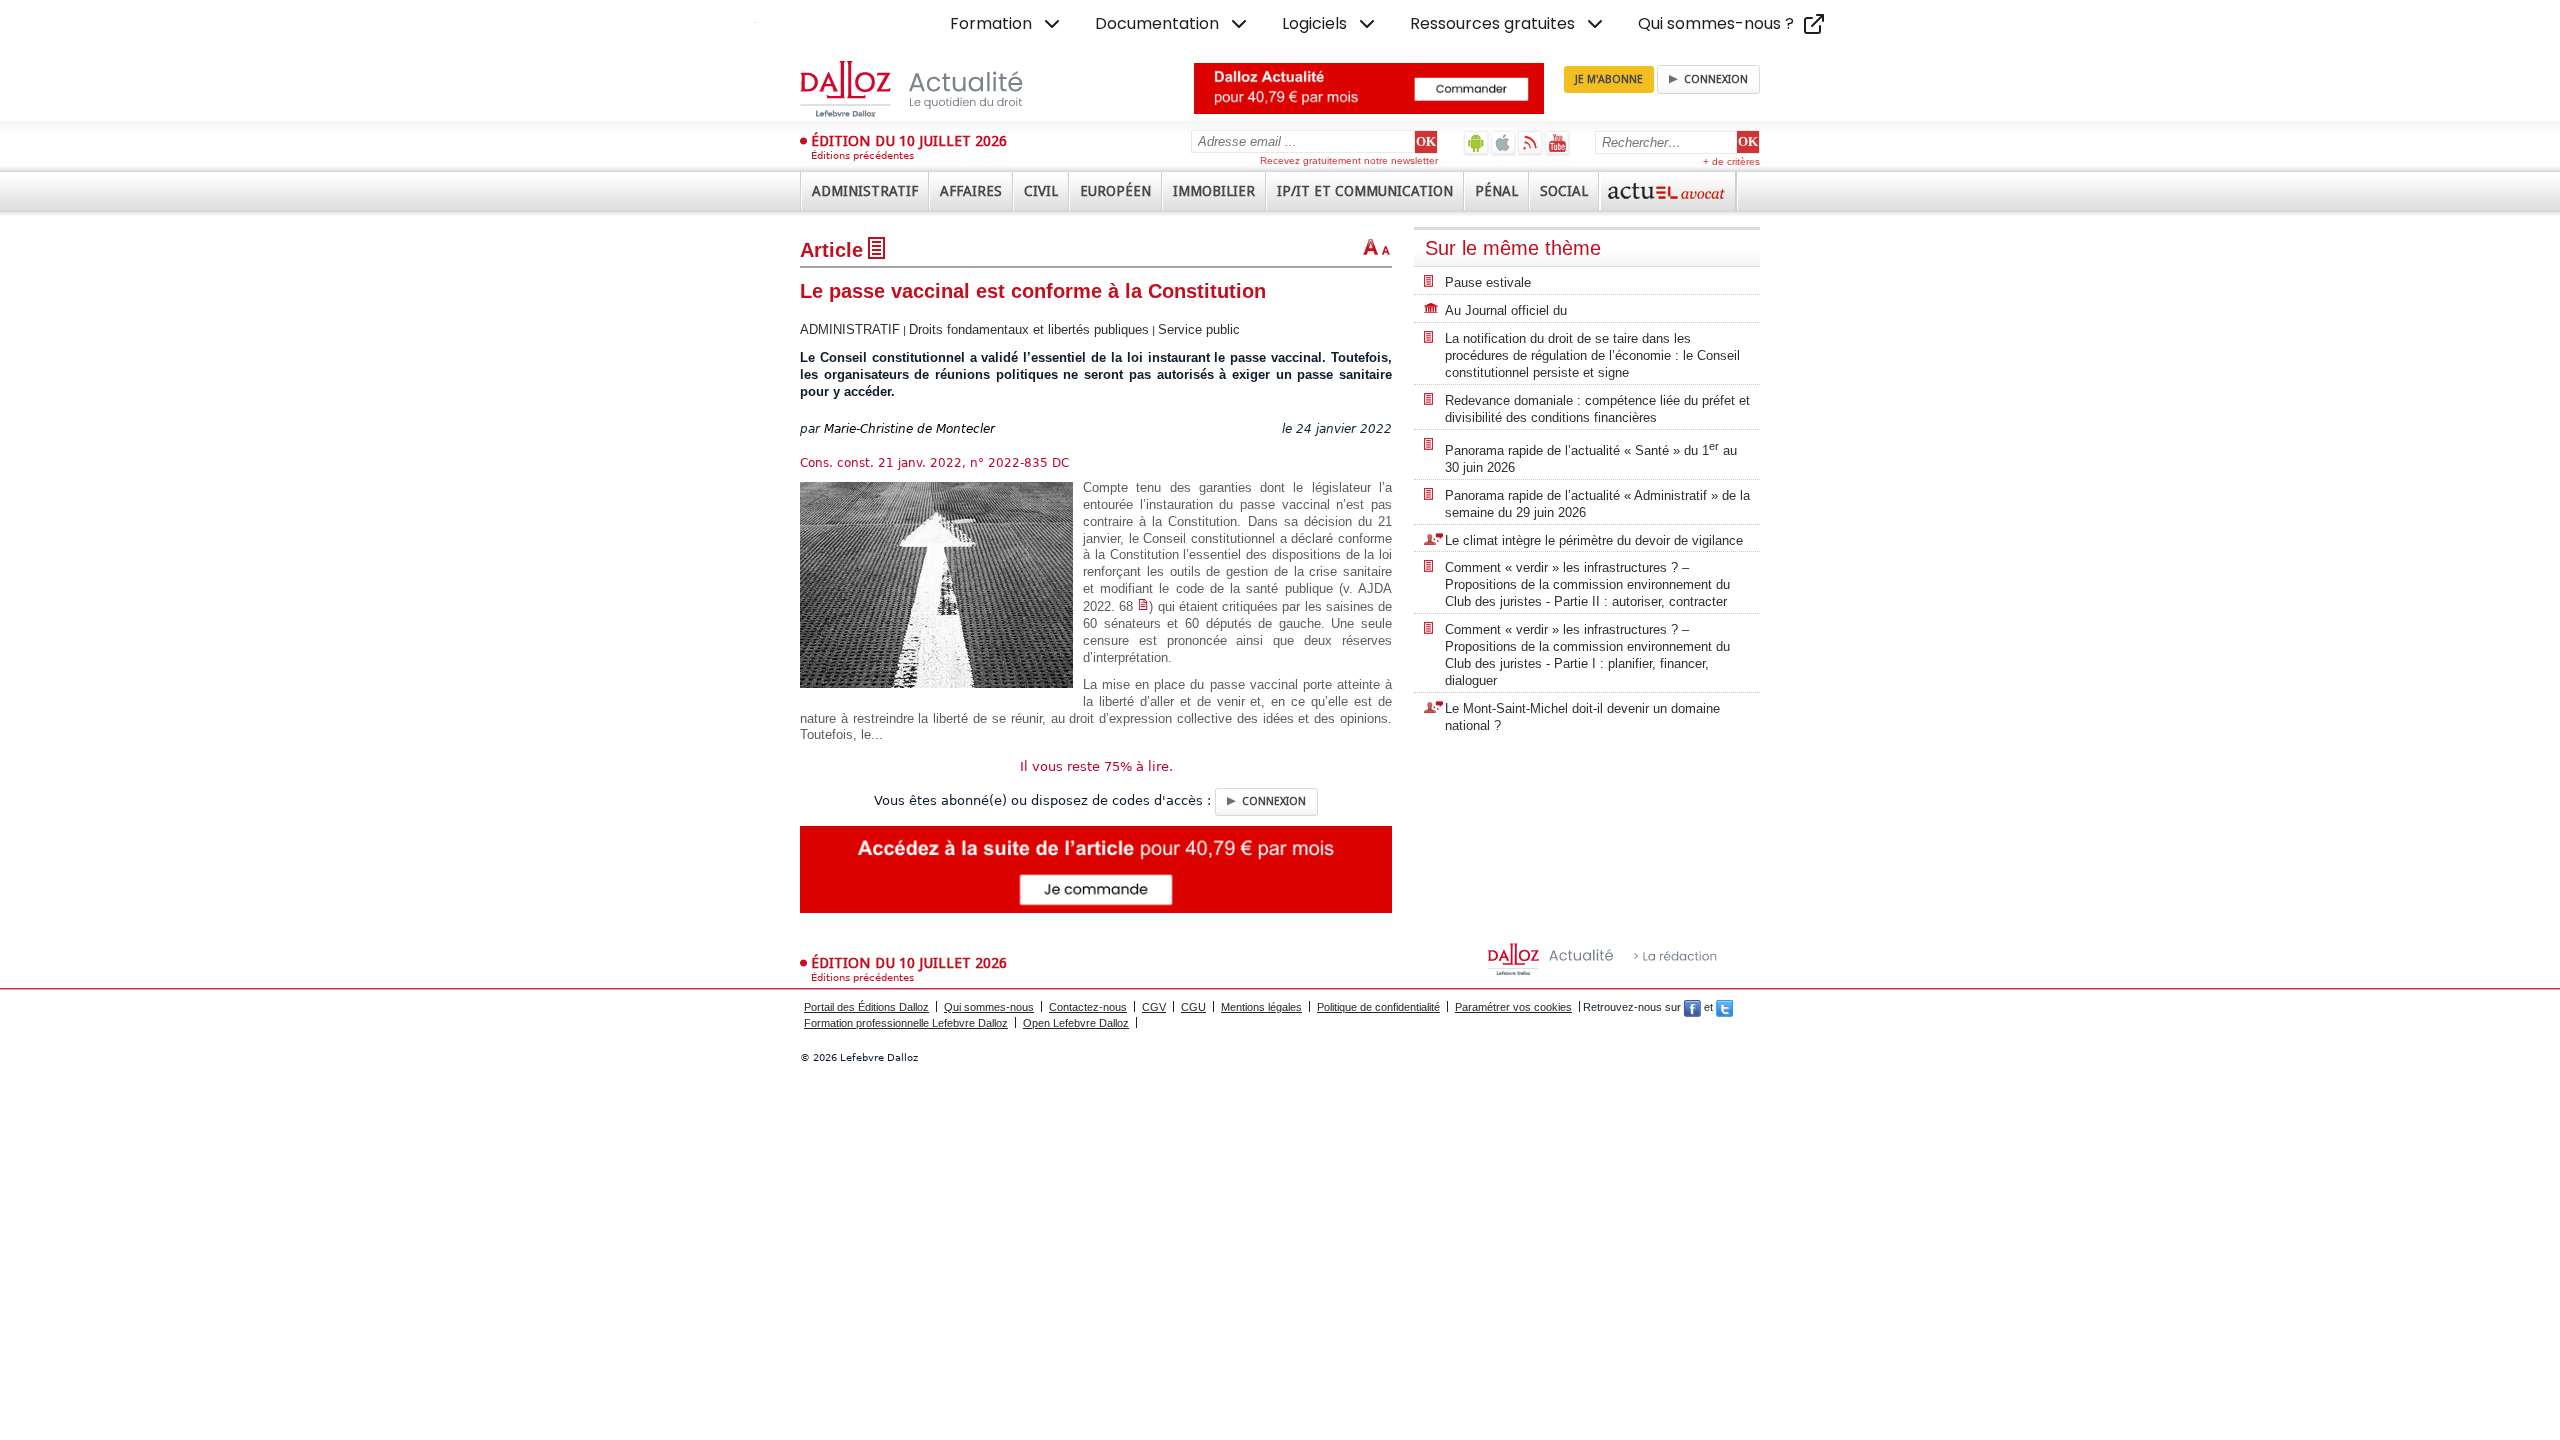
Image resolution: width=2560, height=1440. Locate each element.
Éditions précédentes (862, 155)
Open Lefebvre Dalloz (1076, 1023)
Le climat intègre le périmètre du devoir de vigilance (1594, 540)
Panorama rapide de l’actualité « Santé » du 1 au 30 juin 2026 (1591, 457)
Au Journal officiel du (1506, 310)
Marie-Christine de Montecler (909, 429)
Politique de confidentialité (1378, 1007)
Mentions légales (1261, 1007)
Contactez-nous (1088, 1007)
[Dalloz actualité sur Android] (1476, 142)
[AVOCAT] (1668, 191)
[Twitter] (1724, 1007)
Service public (1199, 329)
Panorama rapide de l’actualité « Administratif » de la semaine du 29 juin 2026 (1597, 504)
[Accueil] (932, 89)
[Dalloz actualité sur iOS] (1503, 142)
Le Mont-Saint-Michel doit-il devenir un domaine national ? (1582, 717)
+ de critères (1731, 161)
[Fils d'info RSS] (1530, 142)
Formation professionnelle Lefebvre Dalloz (906, 1023)
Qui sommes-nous (989, 1007)
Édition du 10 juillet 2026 (909, 141)
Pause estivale (1488, 282)
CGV (1154, 1007)
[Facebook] (1692, 1007)
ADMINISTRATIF (850, 329)
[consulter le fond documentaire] (1143, 606)
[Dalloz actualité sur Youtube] (1557, 142)
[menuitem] (1007, 24)
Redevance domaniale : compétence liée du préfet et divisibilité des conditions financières (1597, 409)
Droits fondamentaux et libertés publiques (1029, 329)
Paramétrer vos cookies (1513, 1007)
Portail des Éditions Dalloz (866, 1007)
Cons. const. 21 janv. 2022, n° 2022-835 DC (934, 463)
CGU (1193, 1007)
